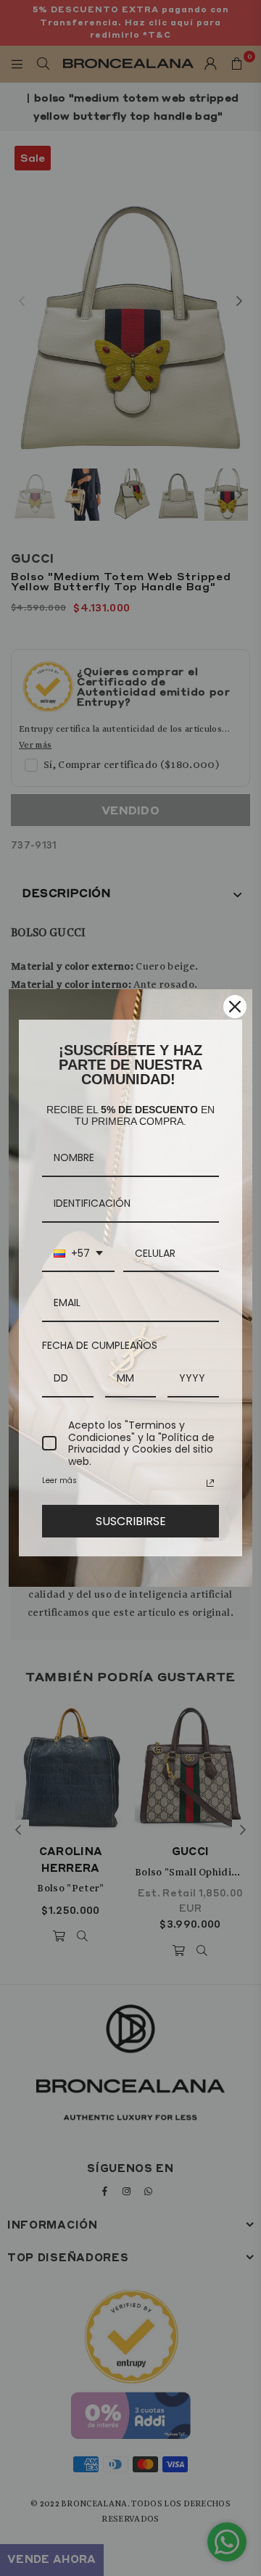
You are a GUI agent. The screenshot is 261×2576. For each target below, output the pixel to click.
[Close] (235, 1007)
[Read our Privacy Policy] (210, 1483)
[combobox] (78, 1254)
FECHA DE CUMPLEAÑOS (100, 1345)
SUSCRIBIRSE (131, 1521)
